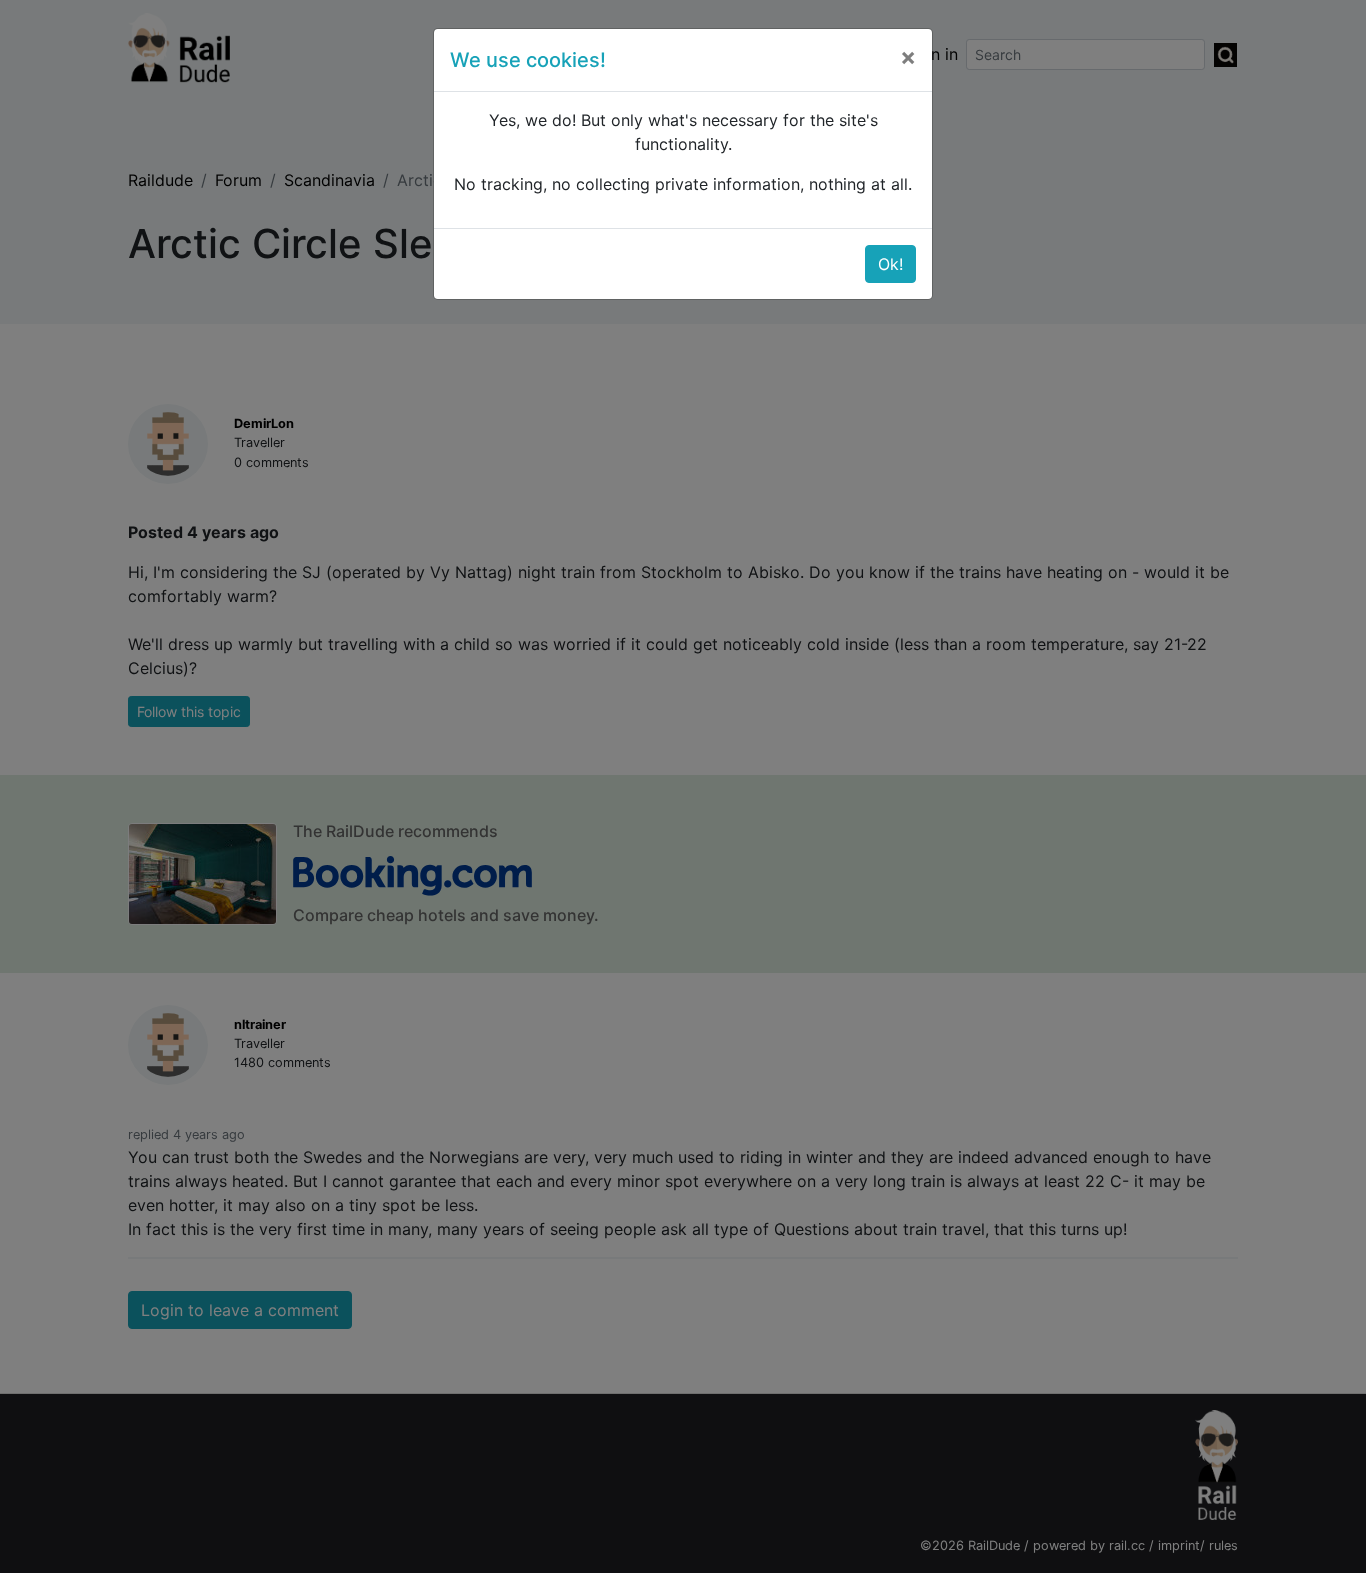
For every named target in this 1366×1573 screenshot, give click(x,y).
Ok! (890, 264)
